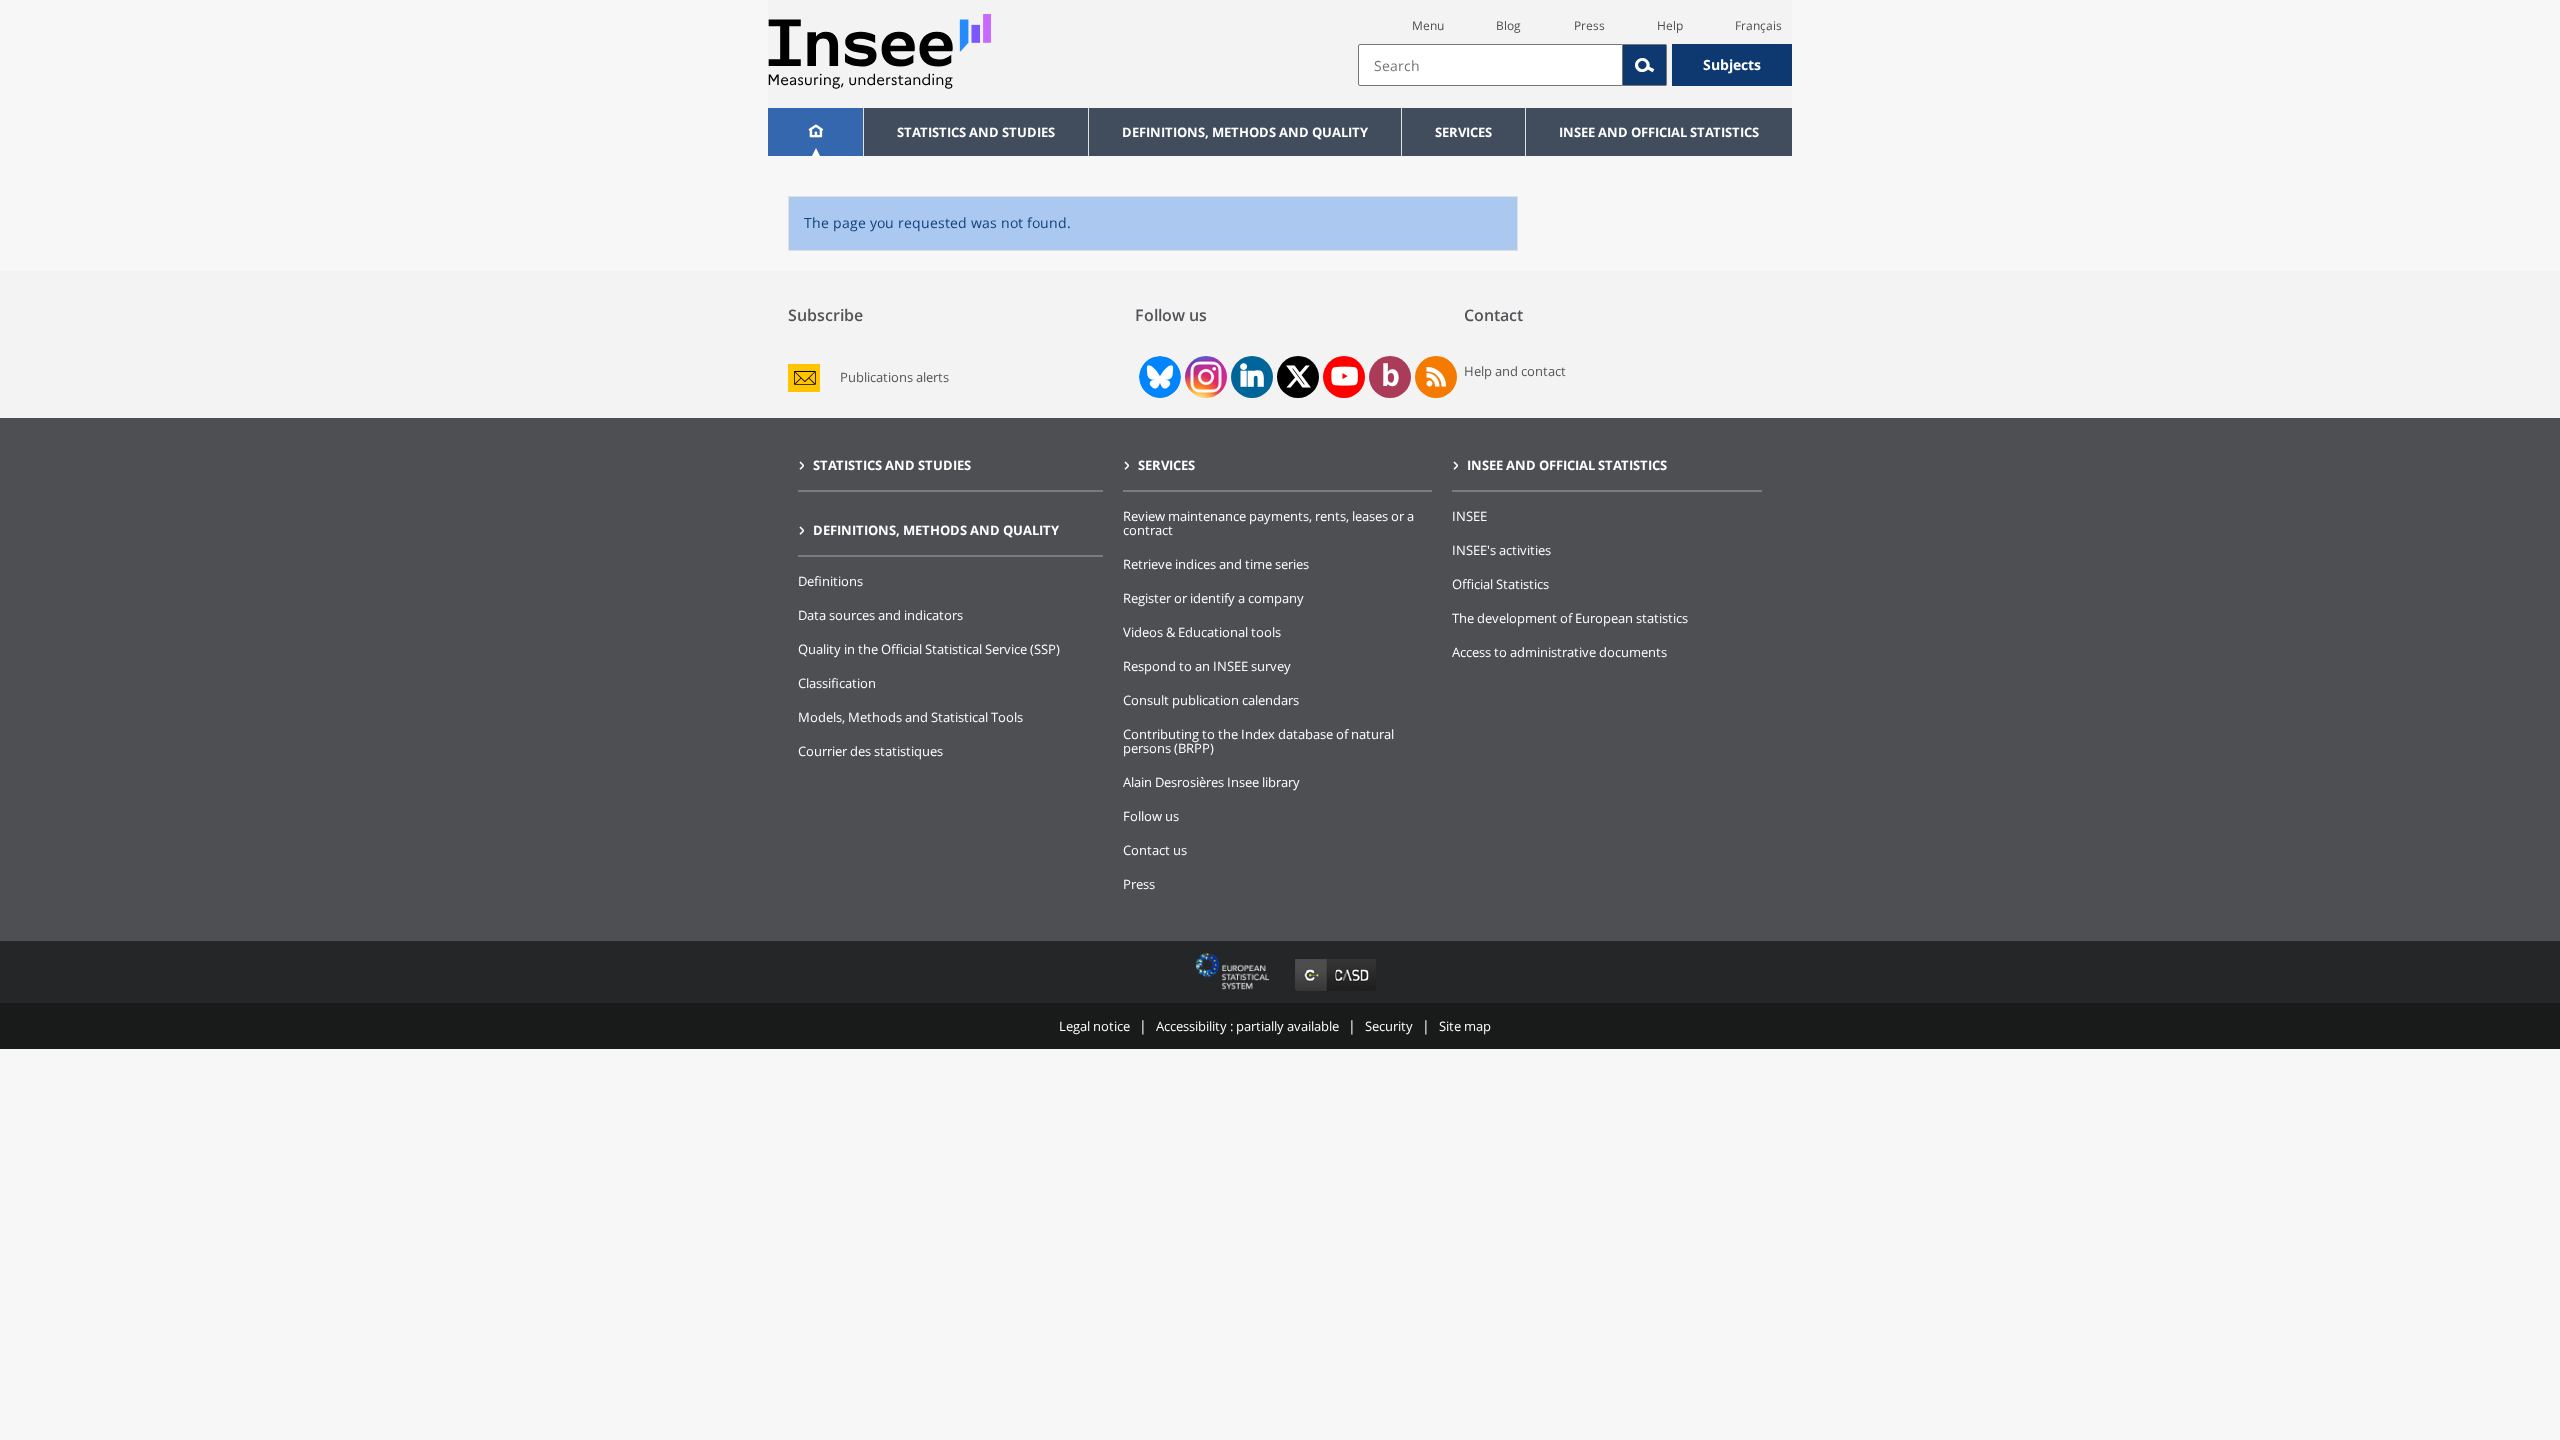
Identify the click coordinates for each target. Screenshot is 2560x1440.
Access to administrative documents (1559, 652)
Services (1463, 132)
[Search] (1645, 65)
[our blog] (1390, 377)
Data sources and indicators (880, 615)
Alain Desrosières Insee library (1211, 782)
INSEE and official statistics (1659, 132)
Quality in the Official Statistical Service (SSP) (929, 649)
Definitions (830, 581)
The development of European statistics (1570, 618)
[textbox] (1490, 65)
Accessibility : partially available (1247, 1026)
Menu (1428, 25)
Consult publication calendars (1211, 700)
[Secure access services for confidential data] (1335, 990)
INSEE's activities (1501, 550)
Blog (1508, 25)
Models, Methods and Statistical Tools (910, 717)
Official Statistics (1500, 584)
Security (1389, 1026)
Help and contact (1515, 371)
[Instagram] (1204, 377)
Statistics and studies (976, 132)
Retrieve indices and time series (1216, 564)
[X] (1298, 376)
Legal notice (1094, 1026)
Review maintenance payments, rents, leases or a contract (1268, 523)
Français (1758, 25)
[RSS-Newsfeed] (1436, 377)
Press (1589, 25)
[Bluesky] (1158, 377)
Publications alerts (894, 377)
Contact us (1155, 850)
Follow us (1151, 816)
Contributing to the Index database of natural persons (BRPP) (1258, 741)
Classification (837, 683)
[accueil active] (815, 132)
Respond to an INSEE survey (1207, 666)
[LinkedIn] (1252, 377)
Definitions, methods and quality (1245, 132)
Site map (1465, 1026)
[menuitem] (815, 132)
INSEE (1469, 516)
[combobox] (1575, 65)
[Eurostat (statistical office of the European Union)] (1234, 990)
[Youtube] (1344, 377)
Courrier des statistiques (870, 751)
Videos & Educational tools (1202, 632)
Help (1670, 25)
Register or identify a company (1213, 598)
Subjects (1732, 64)
